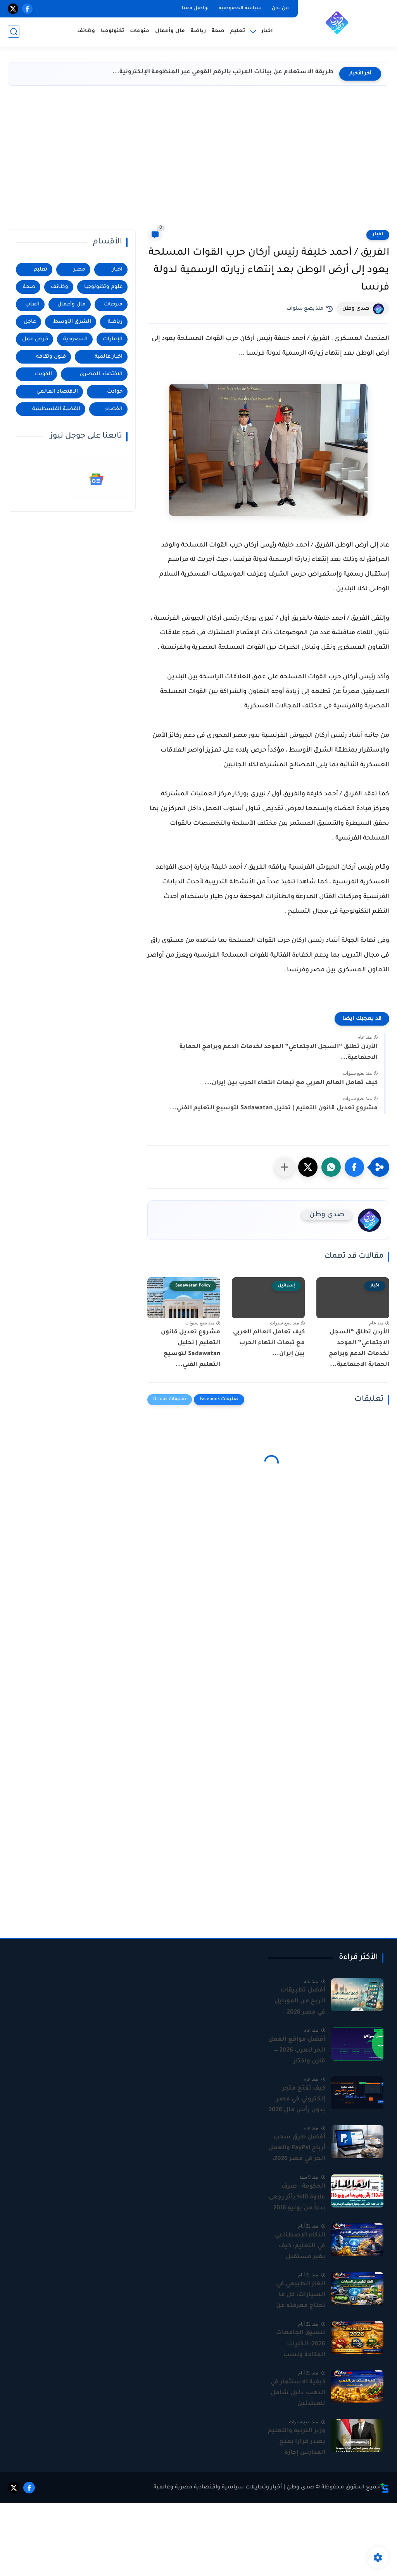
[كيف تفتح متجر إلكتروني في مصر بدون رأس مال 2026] (357, 2093)
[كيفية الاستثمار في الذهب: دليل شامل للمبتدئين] (357, 2387)
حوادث (115, 392)
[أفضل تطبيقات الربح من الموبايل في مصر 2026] (357, 1995)
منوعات (140, 31)
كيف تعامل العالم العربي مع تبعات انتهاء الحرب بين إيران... (291, 1083)
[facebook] (27, 9)
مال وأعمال (170, 31)
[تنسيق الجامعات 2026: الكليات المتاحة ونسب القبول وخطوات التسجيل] (357, 2337)
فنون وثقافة (51, 357)
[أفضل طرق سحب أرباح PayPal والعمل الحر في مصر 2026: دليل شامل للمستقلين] (357, 2142)
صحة (218, 31)
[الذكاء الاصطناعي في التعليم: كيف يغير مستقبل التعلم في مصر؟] (357, 2240)
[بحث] (14, 32)
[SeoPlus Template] (385, 2488)
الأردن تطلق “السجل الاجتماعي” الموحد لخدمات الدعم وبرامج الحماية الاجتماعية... (279, 1053)
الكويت (43, 374)
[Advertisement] (198, 159)
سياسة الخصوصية (240, 9)
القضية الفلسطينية (56, 409)
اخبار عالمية (109, 357)
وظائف (86, 31)
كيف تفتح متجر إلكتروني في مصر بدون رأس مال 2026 (297, 2099)
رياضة (198, 31)
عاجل (30, 322)
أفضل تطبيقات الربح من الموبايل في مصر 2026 (300, 2001)
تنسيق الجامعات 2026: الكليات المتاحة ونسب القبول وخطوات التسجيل (301, 2345)
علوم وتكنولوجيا (103, 287)
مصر (79, 270)
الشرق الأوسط (72, 322)
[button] (354, 1167)
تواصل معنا (195, 9)
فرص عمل (35, 339)
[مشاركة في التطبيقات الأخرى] (285, 1167)
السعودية (75, 339)
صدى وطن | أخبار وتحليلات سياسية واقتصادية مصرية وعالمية (234, 2488)
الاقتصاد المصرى (101, 374)
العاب (32, 304)
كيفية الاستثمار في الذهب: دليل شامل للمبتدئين (298, 2393)
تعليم (238, 31)
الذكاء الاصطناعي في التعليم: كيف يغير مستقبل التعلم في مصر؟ (300, 2247)
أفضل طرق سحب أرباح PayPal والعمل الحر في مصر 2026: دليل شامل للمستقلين (297, 2149)
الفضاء (114, 409)
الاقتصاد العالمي (57, 392)
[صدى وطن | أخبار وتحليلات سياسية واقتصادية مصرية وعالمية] (337, 22)
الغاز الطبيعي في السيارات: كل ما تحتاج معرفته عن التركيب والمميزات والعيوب (299, 2296)
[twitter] (13, 9)
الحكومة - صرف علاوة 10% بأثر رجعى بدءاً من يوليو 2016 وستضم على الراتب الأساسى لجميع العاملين (297, 2198)
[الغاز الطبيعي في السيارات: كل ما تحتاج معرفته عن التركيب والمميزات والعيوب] (357, 2289)
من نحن (280, 9)
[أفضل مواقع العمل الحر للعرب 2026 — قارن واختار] (357, 2044)
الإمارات (113, 339)
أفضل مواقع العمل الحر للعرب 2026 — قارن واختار (297, 2051)
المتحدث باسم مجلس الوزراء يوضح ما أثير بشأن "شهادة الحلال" (240, 72)
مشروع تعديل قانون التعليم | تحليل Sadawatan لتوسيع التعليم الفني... (274, 1108)
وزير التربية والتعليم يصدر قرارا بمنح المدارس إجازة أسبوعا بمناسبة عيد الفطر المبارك (297, 2443)
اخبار (378, 235)
